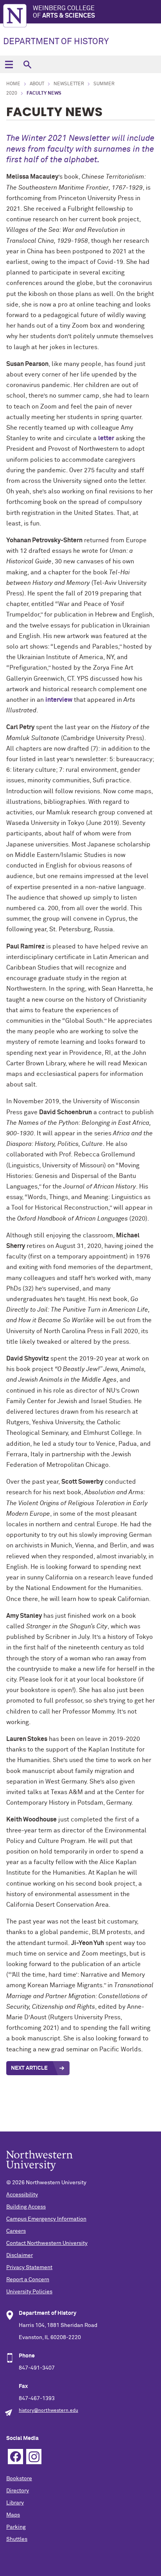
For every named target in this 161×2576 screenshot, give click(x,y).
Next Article (29, 2068)
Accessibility (22, 2195)
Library (15, 2503)
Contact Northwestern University (47, 2243)
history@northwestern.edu (48, 2411)
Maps (13, 2515)
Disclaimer (20, 2255)
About (37, 84)
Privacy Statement (29, 2268)
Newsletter (69, 84)
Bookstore (19, 2479)
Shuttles (17, 2539)
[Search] (27, 64)
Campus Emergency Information (46, 2219)
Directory (18, 2491)
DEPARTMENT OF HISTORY (56, 42)
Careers (16, 2231)
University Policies (29, 2292)
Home (13, 84)
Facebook (15, 2457)
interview (59, 700)
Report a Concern (28, 2280)
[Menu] (9, 64)
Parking (16, 2527)
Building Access (26, 2207)
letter (106, 438)
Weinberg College (64, 12)
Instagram (34, 2457)
